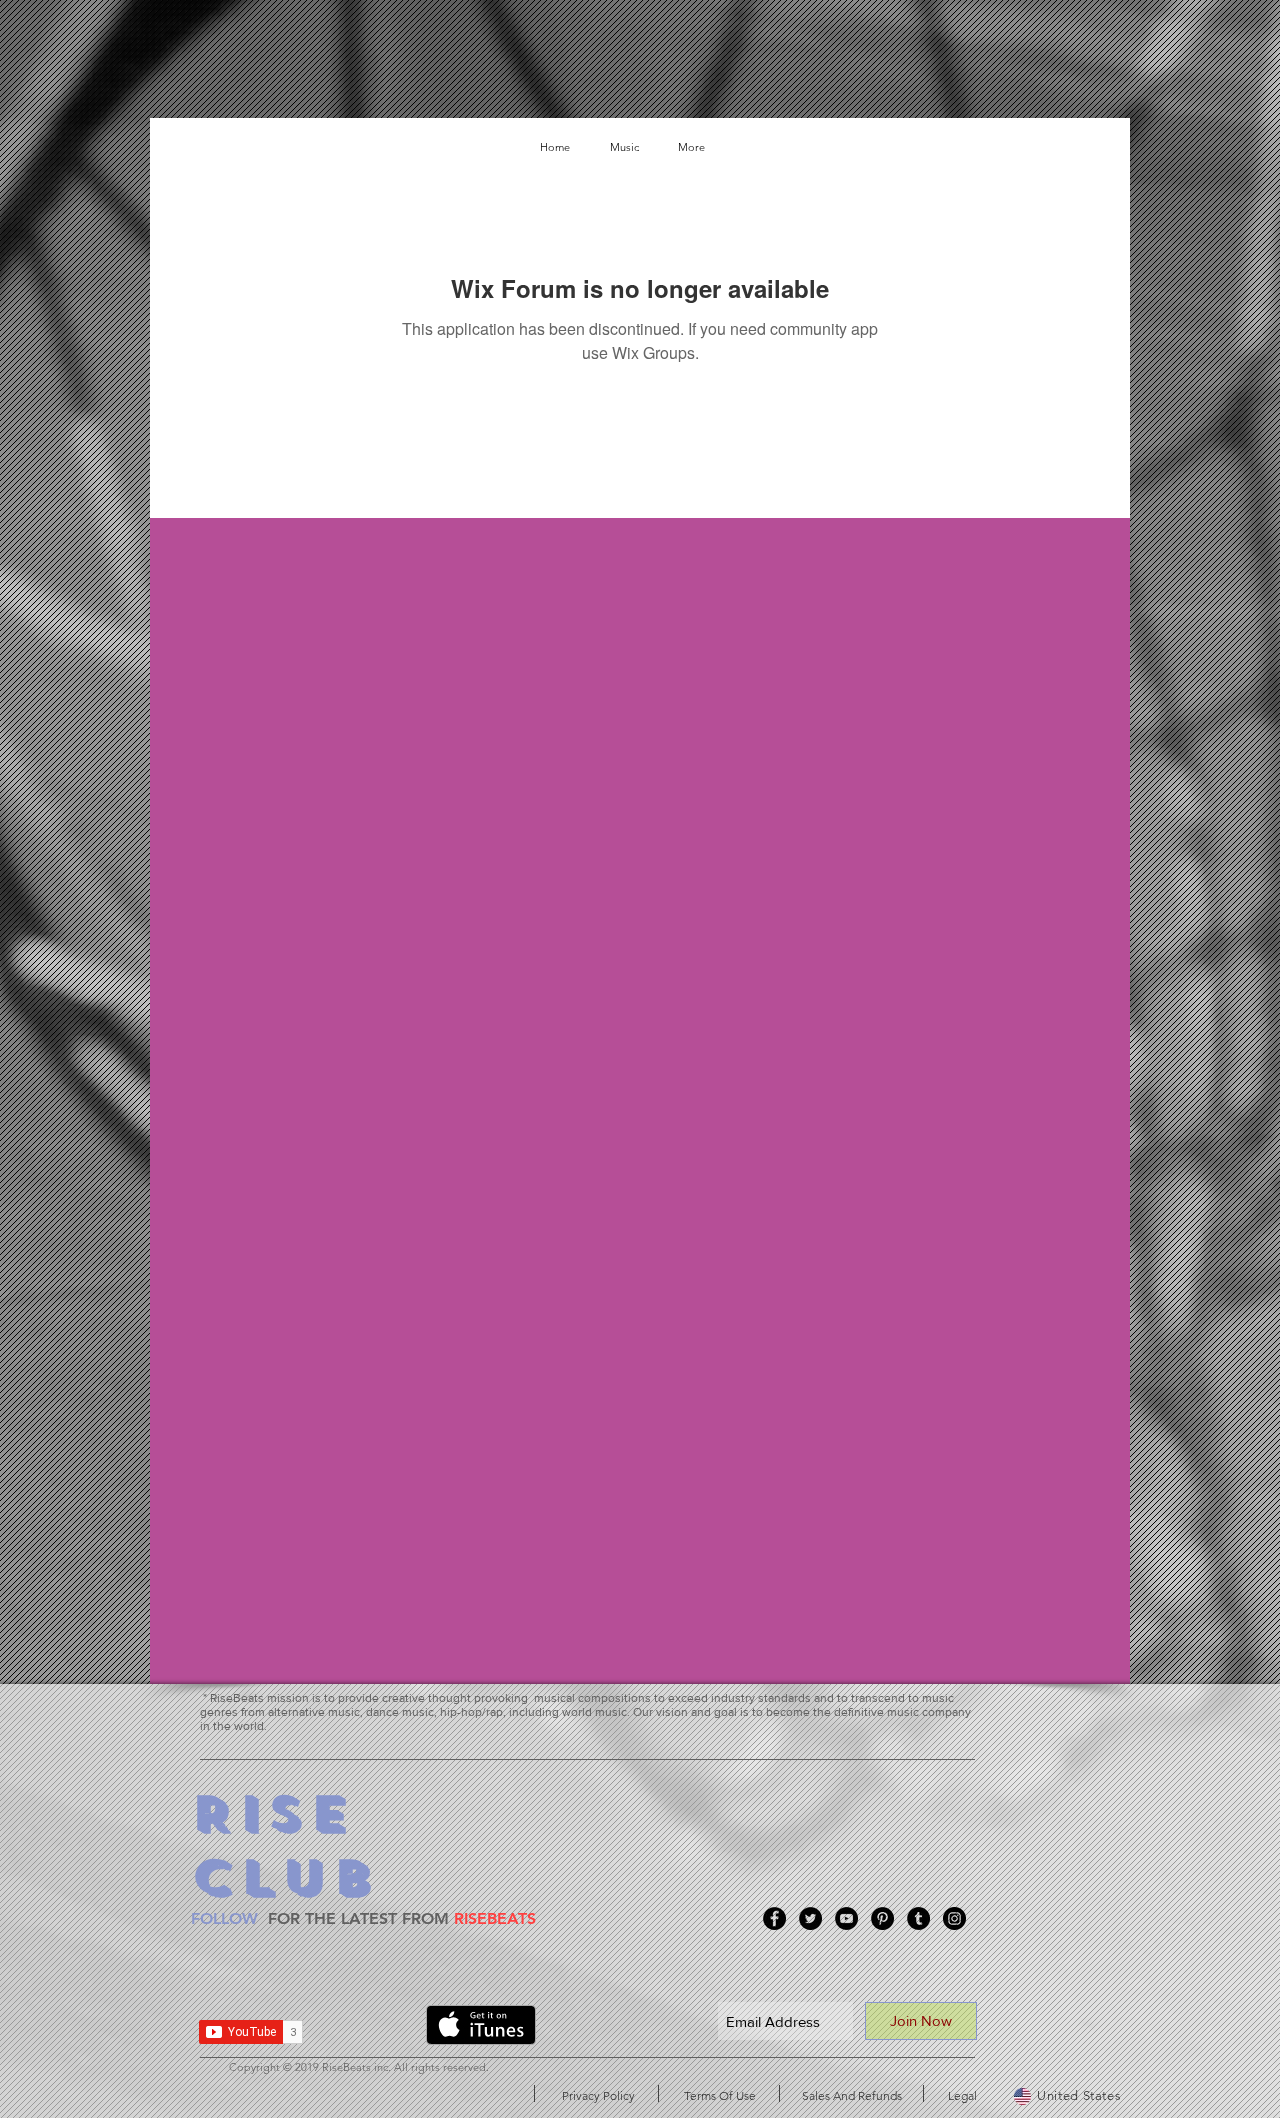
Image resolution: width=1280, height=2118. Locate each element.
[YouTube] (846, 1918)
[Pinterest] (882, 1918)
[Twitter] (810, 1918)
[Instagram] (954, 1918)
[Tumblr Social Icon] (918, 1918)
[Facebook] (774, 1918)
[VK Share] (372, 2029)
